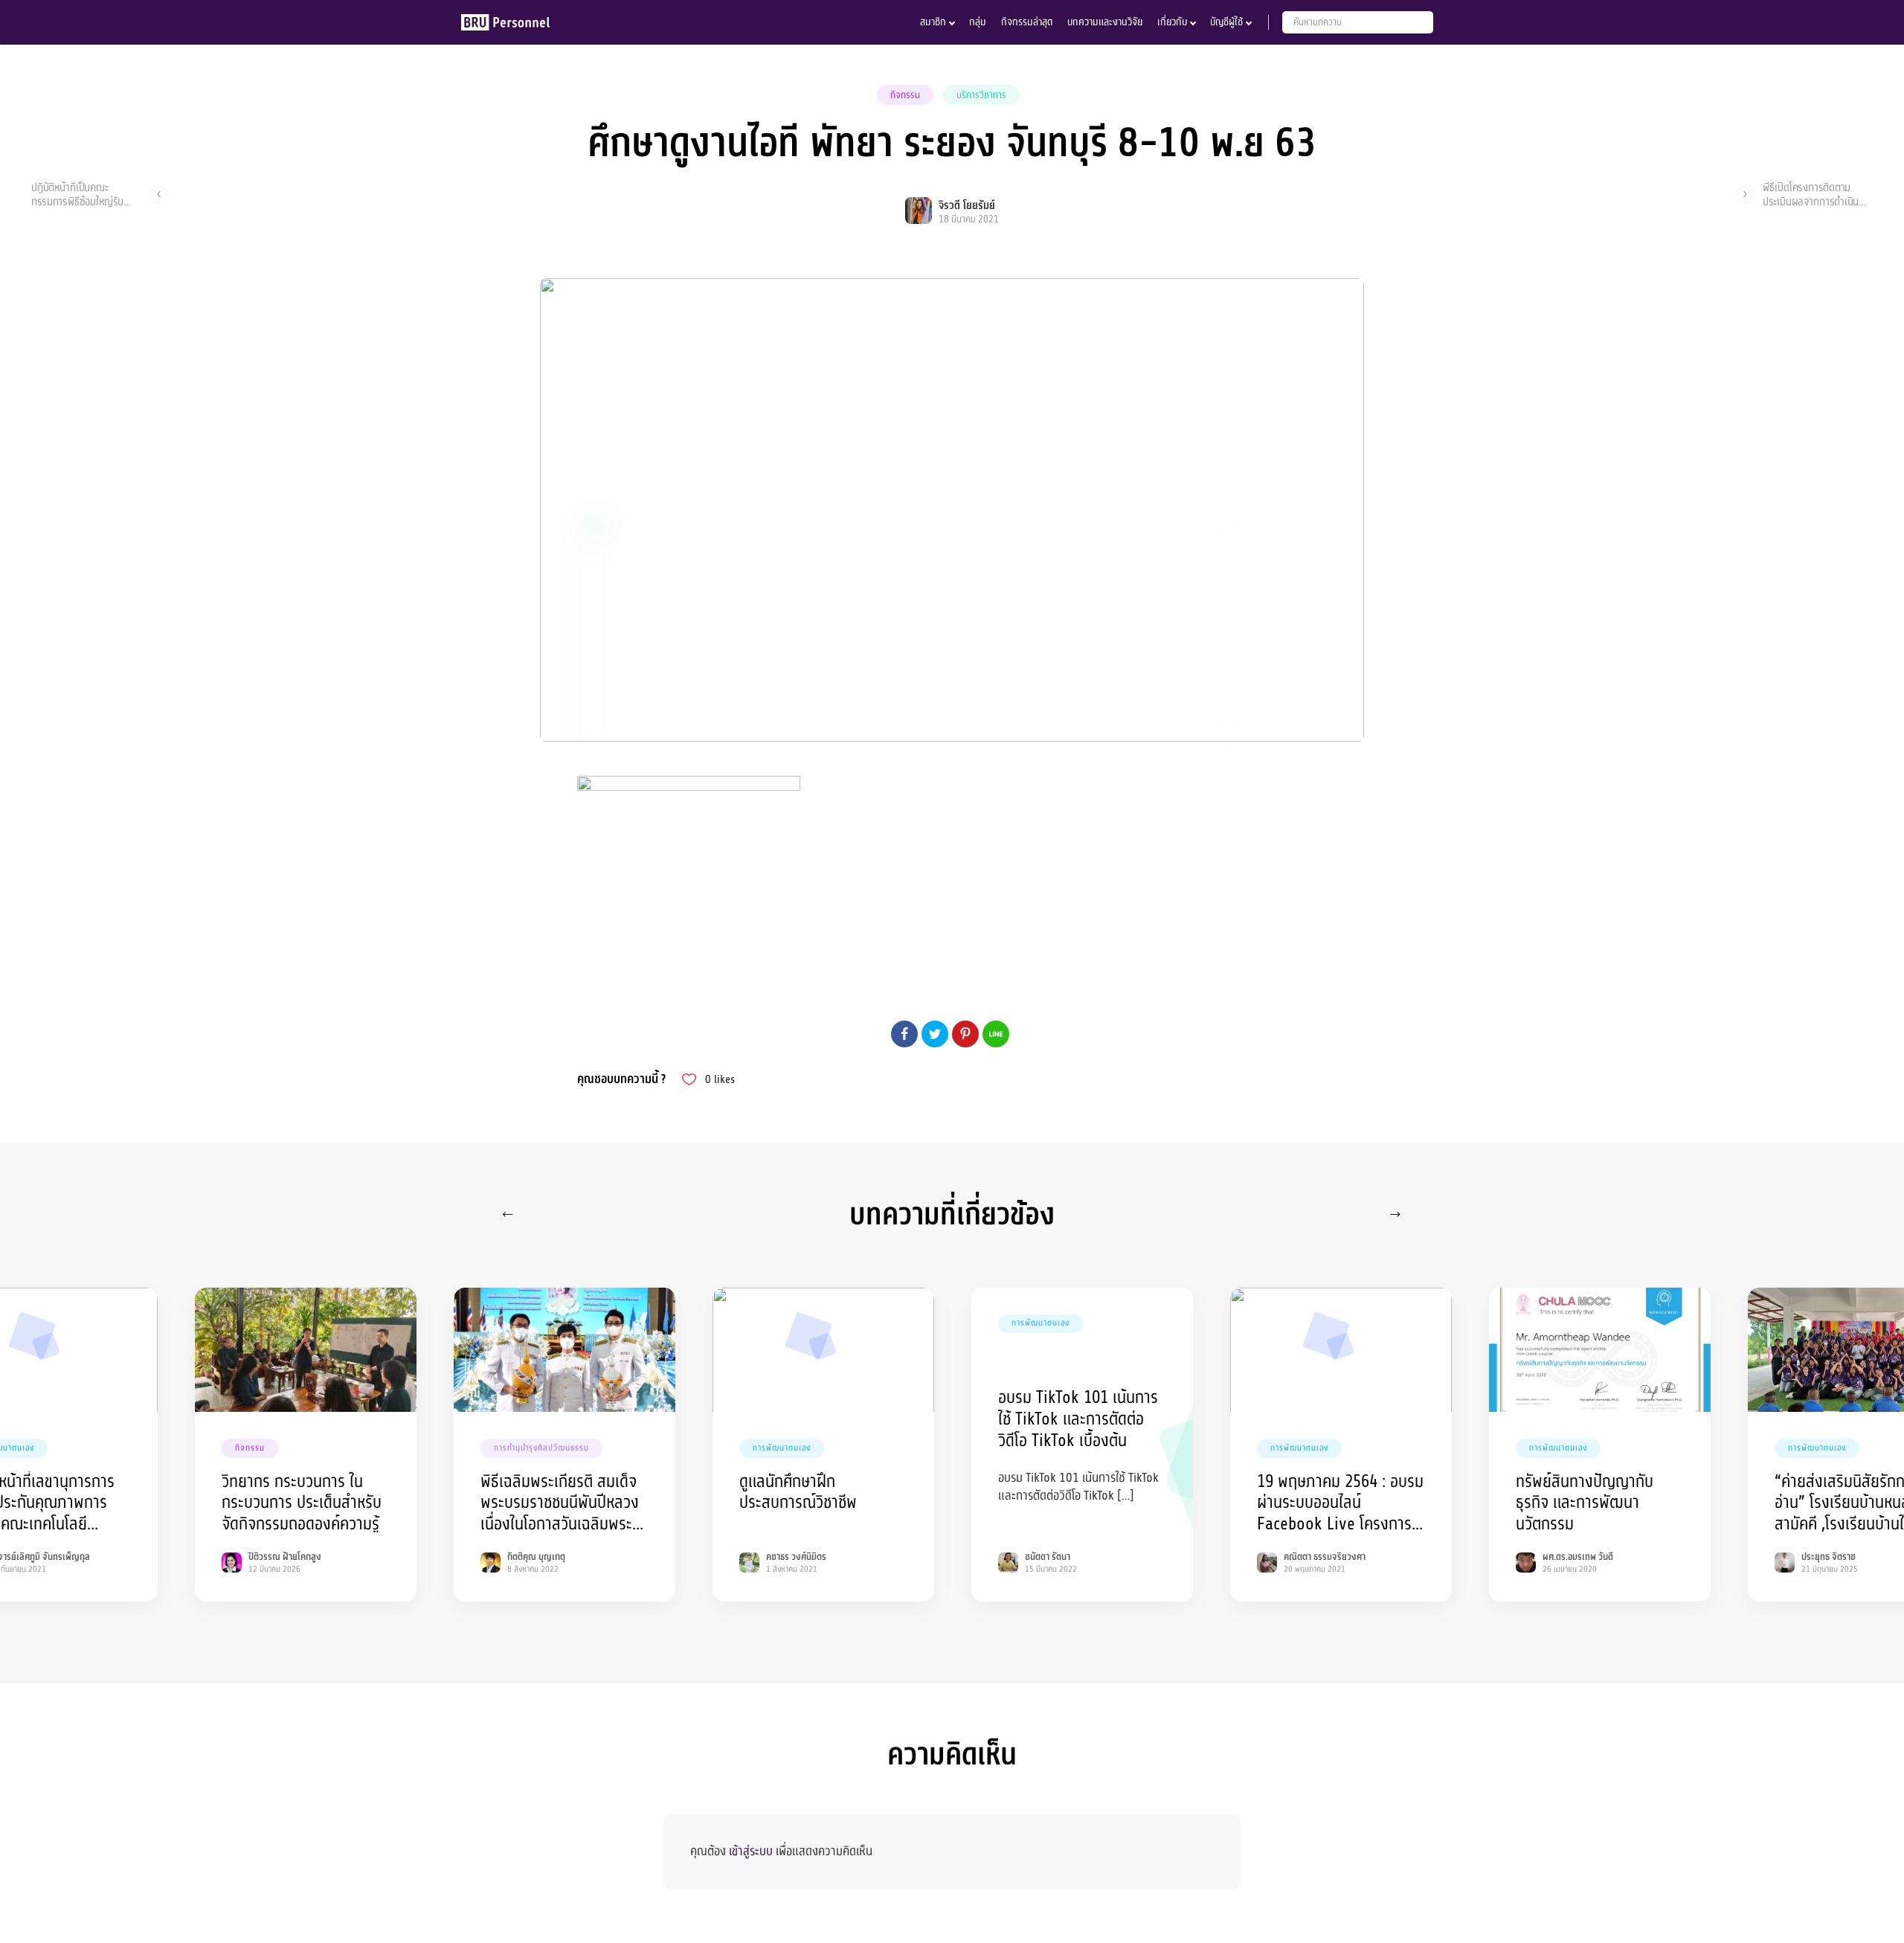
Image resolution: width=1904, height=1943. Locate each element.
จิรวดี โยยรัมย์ (967, 206)
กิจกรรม (905, 95)
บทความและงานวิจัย (1105, 22)
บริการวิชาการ (981, 95)
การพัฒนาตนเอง (782, 1448)
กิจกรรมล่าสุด (1027, 22)
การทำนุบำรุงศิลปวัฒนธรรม (541, 1448)
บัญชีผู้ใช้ (1226, 22)
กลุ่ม (978, 22)
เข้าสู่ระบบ (751, 1851)
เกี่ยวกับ (1172, 22)
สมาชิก (933, 22)
